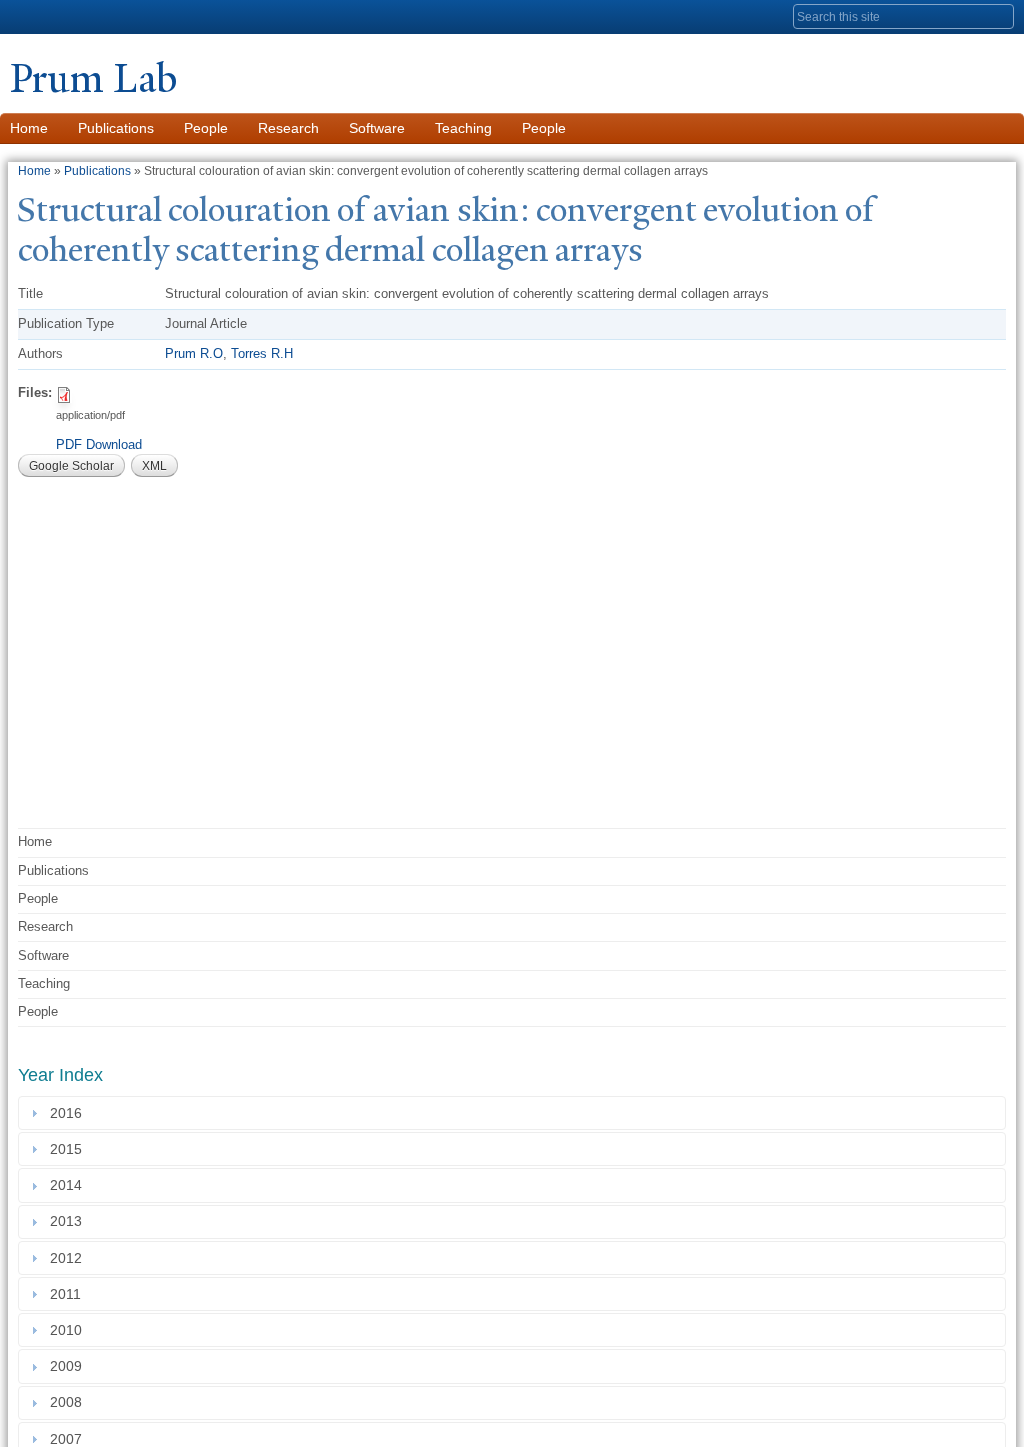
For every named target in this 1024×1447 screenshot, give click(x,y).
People (206, 128)
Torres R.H (262, 353)
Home (34, 171)
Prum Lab (93, 78)
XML (154, 466)
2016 (70, 1113)
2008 (70, 1403)
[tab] (512, 1113)
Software (377, 128)
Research (288, 128)
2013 (70, 1222)
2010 (70, 1330)
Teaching (463, 128)
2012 (70, 1258)
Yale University (66, 17)
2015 (70, 1149)
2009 (70, 1366)
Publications (116, 128)
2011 (69, 1294)
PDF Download (99, 444)
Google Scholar (71, 466)
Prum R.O (194, 353)
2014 (70, 1185)
